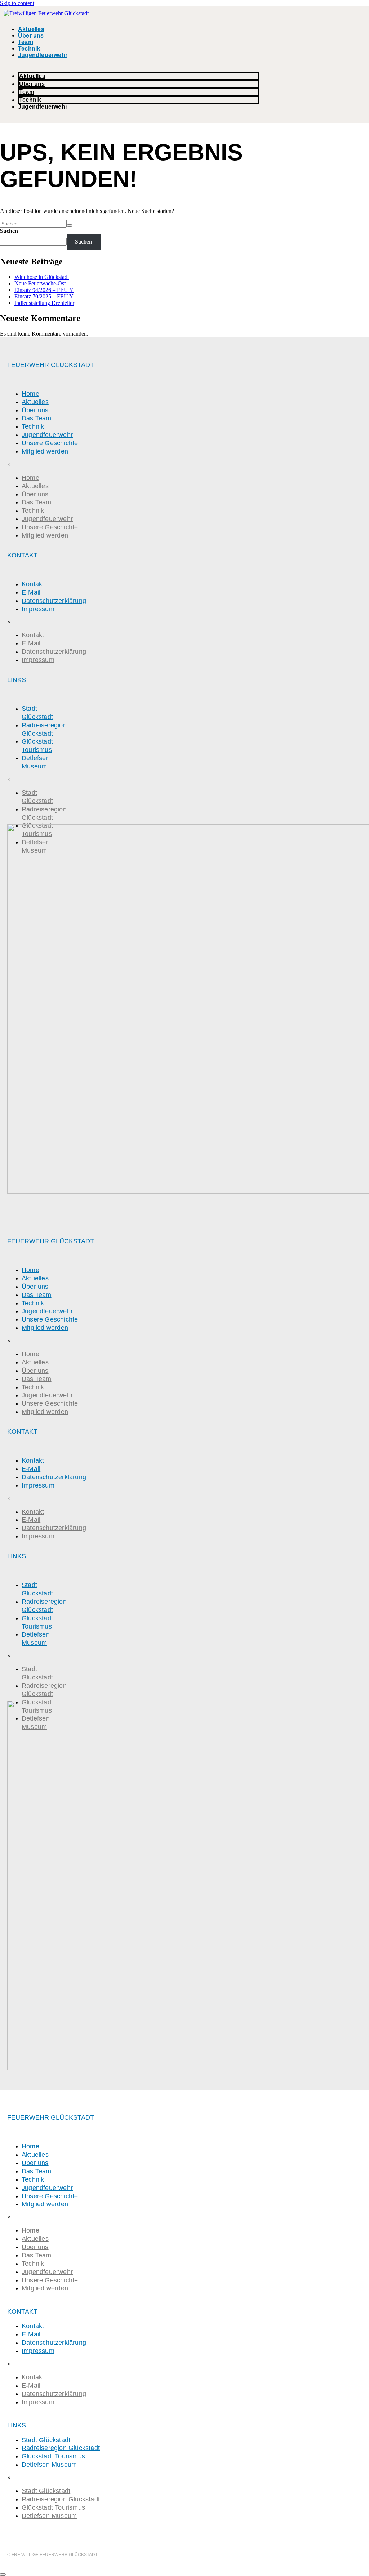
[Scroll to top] (3, 2575)
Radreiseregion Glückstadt (44, 729)
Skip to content (17, 3)
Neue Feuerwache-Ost (40, 283)
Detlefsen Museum (36, 762)
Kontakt (33, 584)
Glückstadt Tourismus (37, 746)
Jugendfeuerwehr (43, 55)
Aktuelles (31, 29)
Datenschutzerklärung (54, 601)
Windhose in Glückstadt (42, 277)
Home (30, 394)
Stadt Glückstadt (37, 713)
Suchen (9, 231)
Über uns (31, 36)
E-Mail (31, 592)
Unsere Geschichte (50, 443)
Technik (29, 49)
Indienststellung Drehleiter (44, 303)
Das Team (37, 418)
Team (26, 42)
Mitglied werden (45, 451)
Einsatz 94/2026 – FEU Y (44, 290)
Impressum (38, 609)
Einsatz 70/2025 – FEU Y (44, 296)
